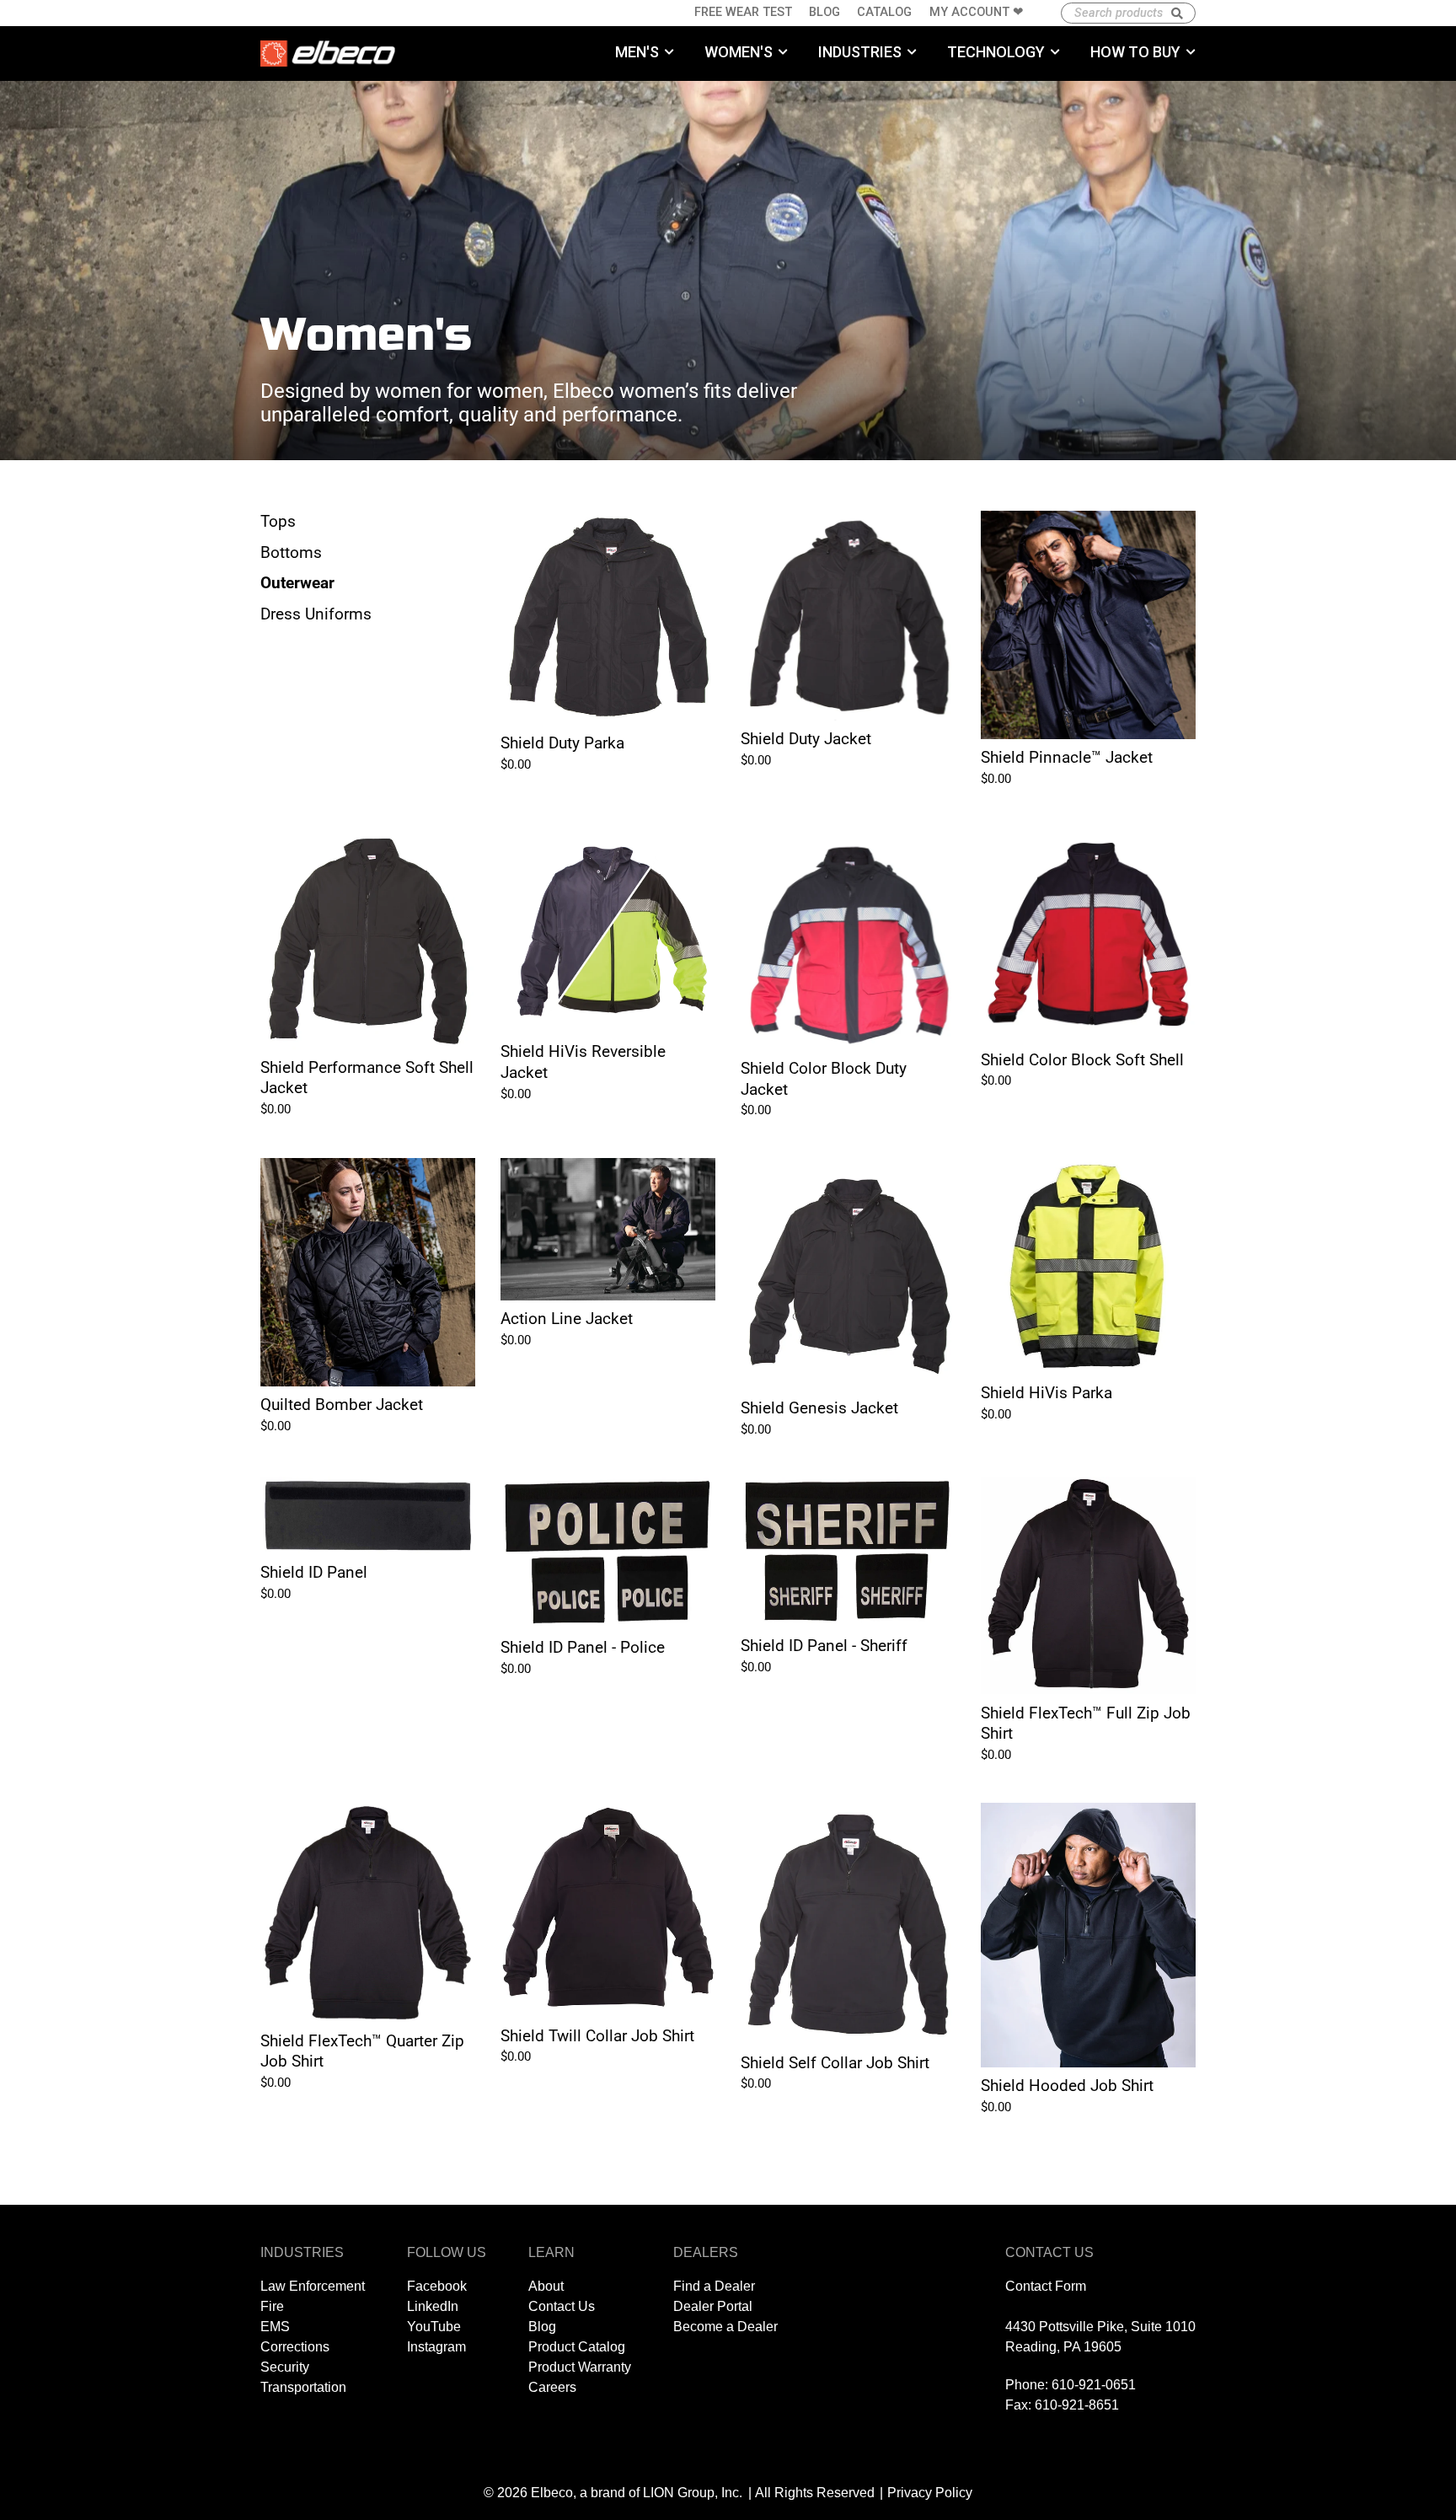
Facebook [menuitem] (437, 2286)
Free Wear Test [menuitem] (743, 12)
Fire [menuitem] (272, 2306)
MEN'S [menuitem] (637, 52)
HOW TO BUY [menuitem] (1135, 52)
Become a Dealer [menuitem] (725, 2327)
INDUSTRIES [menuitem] (860, 52)
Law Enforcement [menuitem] (313, 2286)
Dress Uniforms (316, 614)
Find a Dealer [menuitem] (714, 2286)
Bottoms (291, 552)
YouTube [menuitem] (434, 2327)
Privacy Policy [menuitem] (930, 2493)
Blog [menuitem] (824, 12)
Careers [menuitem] (552, 2387)
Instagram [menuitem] (436, 2347)
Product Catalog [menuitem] (577, 2347)
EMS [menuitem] (275, 2327)
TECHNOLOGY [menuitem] (996, 52)
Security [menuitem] (285, 2367)
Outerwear (297, 583)
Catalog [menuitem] (884, 12)
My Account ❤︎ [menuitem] (977, 12)
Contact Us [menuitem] (562, 2306)
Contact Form (1046, 2286)
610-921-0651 (1094, 2385)
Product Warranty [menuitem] (580, 2367)
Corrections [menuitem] (295, 2347)
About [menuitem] (546, 2286)
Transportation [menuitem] (303, 2387)
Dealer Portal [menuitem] (713, 2306)
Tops (278, 521)
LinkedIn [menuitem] (433, 2306)
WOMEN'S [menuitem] (739, 52)
